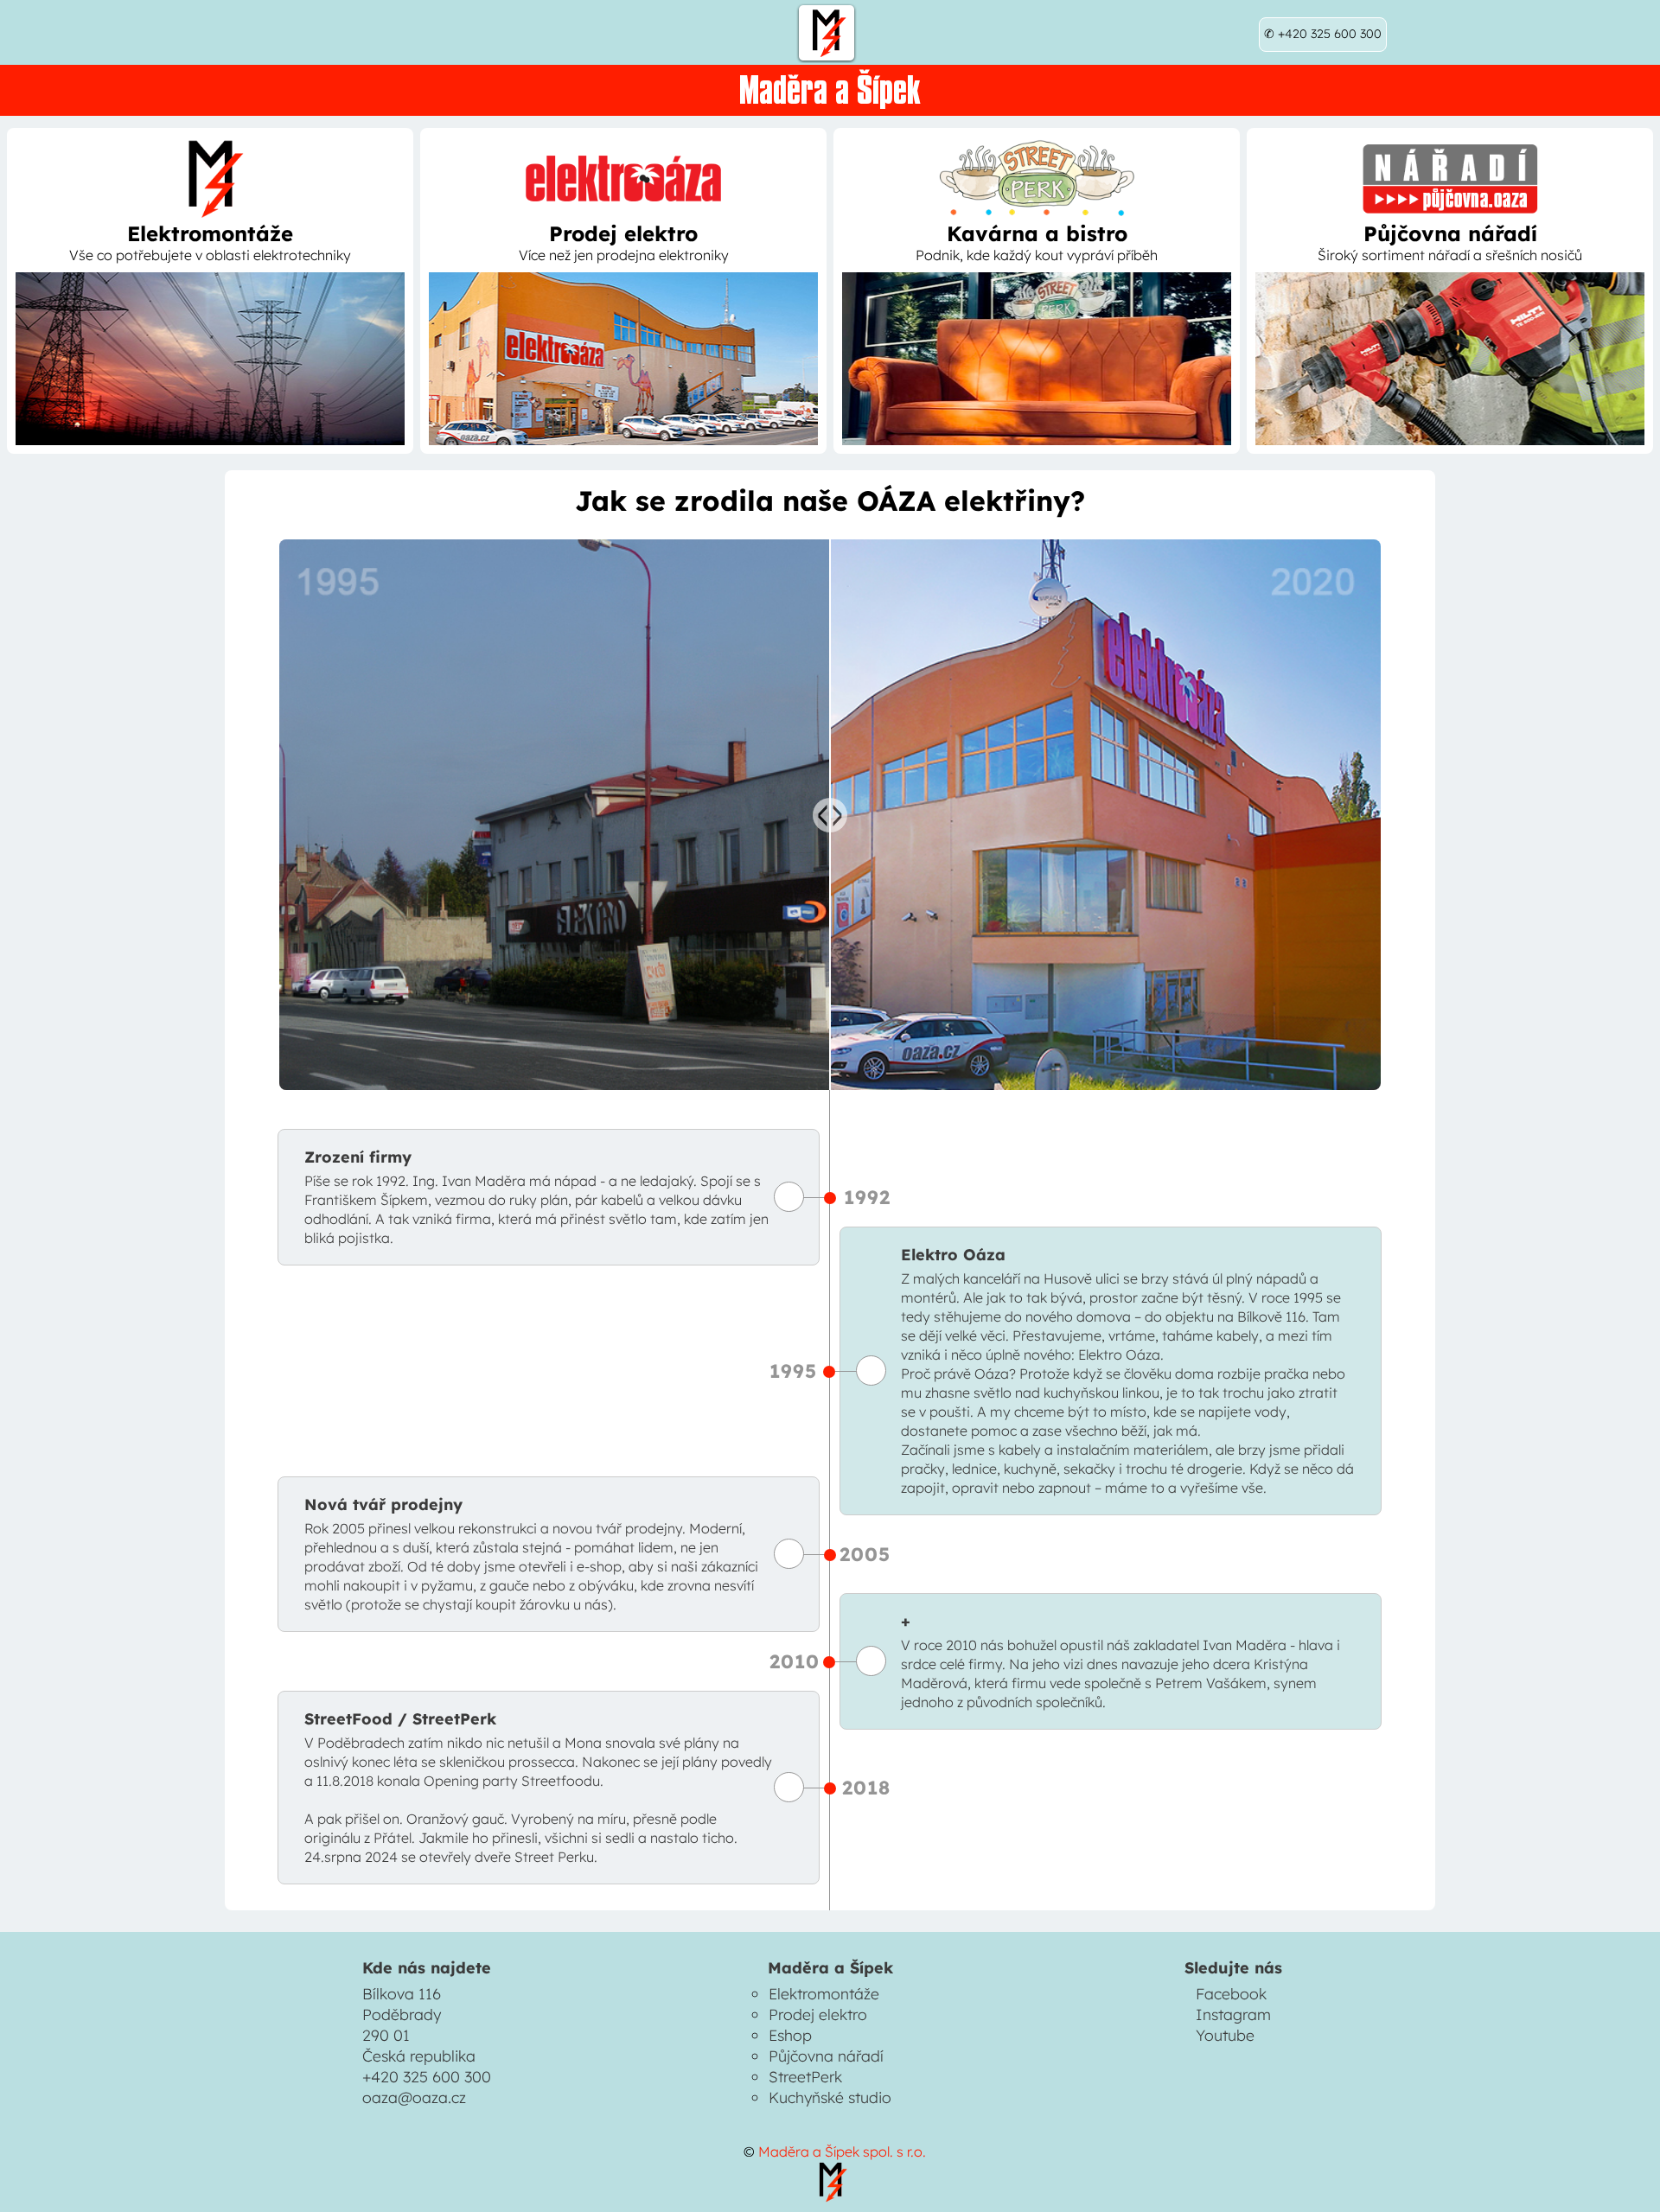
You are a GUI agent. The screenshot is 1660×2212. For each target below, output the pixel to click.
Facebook (1231, 1993)
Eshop (790, 2035)
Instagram (1233, 2014)
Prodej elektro (818, 2014)
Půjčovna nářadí (826, 2056)
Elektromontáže (824, 1993)
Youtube (1225, 2035)
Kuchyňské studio (830, 2097)
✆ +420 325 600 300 (1323, 34)
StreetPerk (805, 2076)
